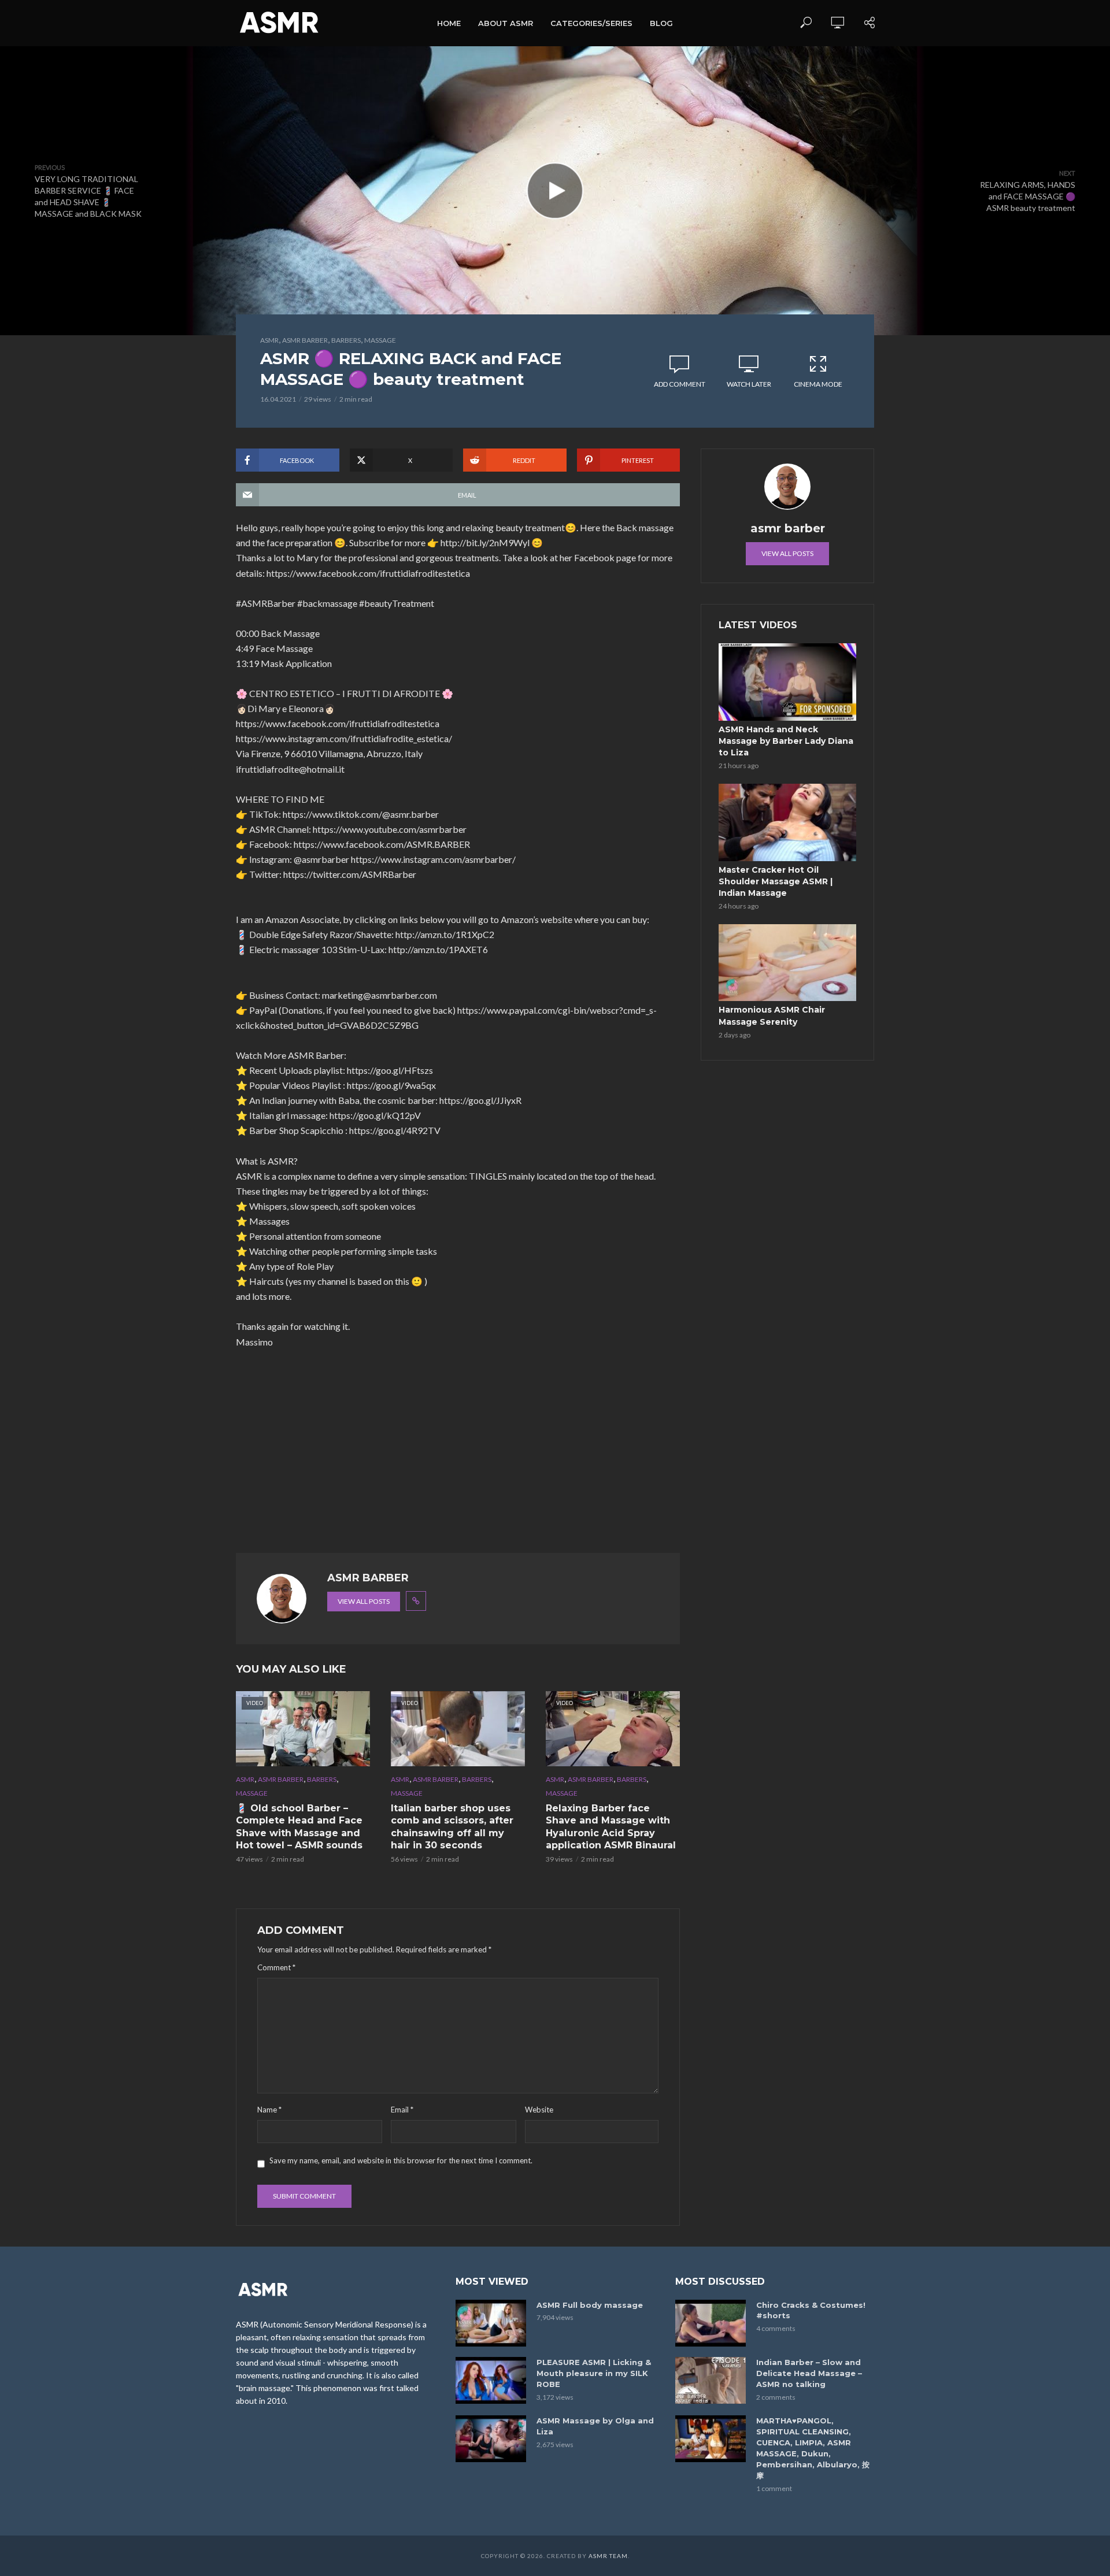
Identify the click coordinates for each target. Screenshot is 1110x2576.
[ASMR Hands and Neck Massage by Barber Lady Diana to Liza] (787, 682)
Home (449, 23)
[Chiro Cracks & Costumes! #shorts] (711, 2323)
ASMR (269, 340)
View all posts (364, 1601)
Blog (661, 23)
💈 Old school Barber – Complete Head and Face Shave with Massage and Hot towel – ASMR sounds (299, 1827)
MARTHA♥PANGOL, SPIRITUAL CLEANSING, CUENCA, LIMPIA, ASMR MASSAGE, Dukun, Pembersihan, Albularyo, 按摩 (813, 2448)
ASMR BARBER (305, 340)
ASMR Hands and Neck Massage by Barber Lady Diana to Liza (786, 741)
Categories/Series (591, 23)
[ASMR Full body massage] (491, 2323)
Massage (380, 340)
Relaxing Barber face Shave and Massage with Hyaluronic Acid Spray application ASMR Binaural (611, 1827)
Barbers (346, 340)
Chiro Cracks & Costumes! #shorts (811, 2310)
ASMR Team (608, 2556)
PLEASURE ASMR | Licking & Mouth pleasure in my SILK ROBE (594, 2373)
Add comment (680, 384)
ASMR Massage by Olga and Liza (595, 2426)
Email (402, 2110)
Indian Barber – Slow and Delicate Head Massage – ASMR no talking (809, 2373)
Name (269, 2110)
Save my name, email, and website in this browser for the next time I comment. (401, 2160)
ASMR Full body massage (590, 2305)
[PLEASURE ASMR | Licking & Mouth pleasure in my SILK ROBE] (491, 2380)
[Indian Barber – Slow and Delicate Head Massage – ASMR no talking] (711, 2380)
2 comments (776, 2397)
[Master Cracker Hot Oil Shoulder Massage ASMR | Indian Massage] (787, 822)
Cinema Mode (818, 384)
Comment (276, 1967)
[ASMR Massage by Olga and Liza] (491, 2439)
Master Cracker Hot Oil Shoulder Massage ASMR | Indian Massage (776, 881)
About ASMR (506, 23)
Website (539, 2110)
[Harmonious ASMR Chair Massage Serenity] (787, 963)
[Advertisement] (458, 1451)
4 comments (776, 2328)
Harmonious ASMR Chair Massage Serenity (772, 1015)
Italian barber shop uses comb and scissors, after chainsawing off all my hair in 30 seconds (452, 1827)
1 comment (774, 2488)
